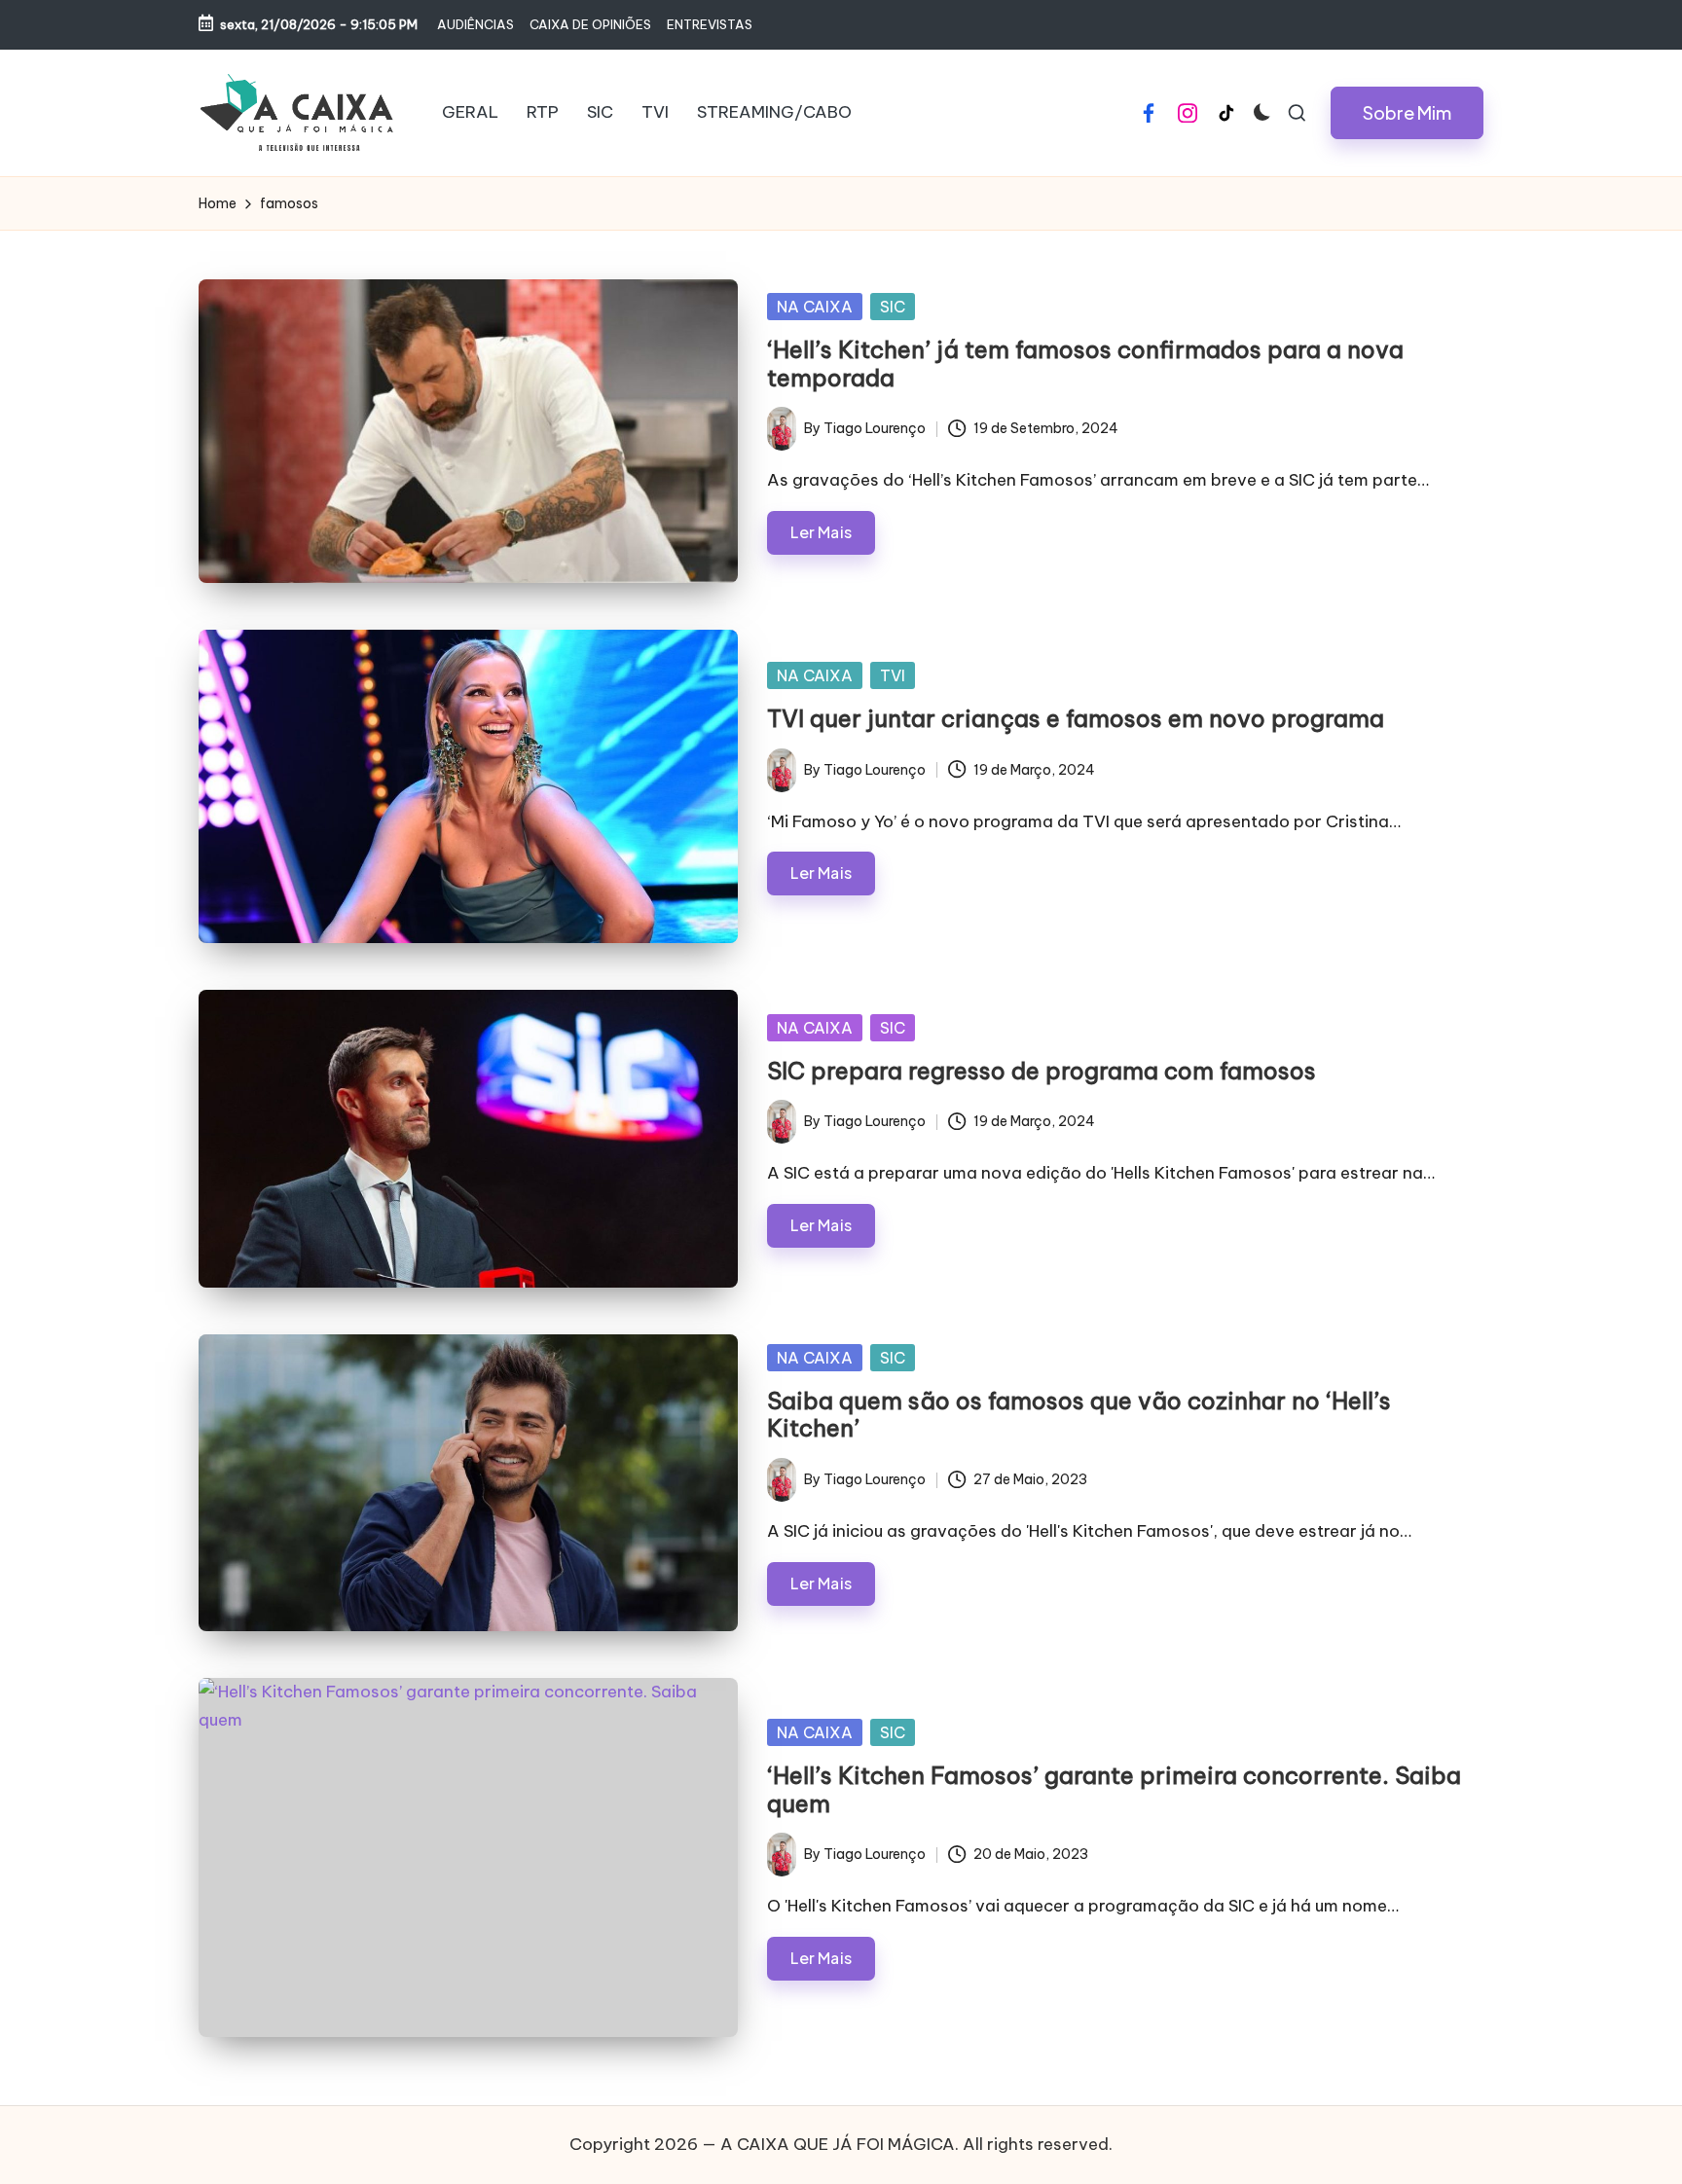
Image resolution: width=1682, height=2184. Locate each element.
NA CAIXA (815, 307)
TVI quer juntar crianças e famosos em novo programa (1076, 718)
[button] (1407, 113)
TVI (893, 675)
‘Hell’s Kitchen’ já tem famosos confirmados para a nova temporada (1085, 364)
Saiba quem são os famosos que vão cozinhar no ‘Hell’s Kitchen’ (1079, 1415)
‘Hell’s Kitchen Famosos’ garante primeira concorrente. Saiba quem (1114, 1789)
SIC (893, 307)
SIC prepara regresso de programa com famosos (1042, 1071)
